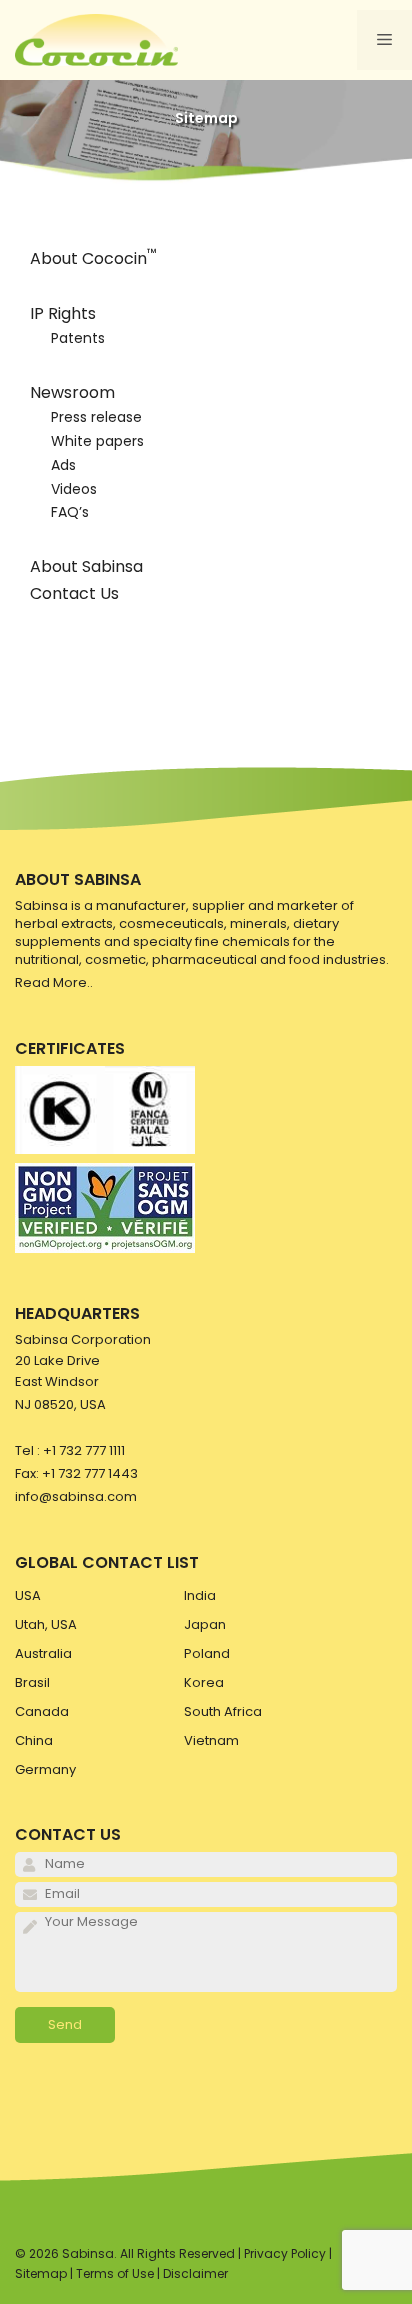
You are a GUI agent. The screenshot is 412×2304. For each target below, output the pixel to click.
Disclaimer (195, 2273)
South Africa (223, 1711)
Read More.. (54, 982)
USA (28, 1595)
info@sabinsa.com (76, 1496)
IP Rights (63, 313)
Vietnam (211, 1740)
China (34, 1740)
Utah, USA (46, 1624)
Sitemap (41, 2273)
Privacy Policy (285, 2253)
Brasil (32, 1682)
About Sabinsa (86, 566)
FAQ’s (70, 512)
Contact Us (74, 593)
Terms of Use (115, 2273)
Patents (78, 338)
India (200, 1595)
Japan (205, 1624)
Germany (45, 1769)
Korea (204, 1682)
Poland (207, 1653)
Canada (42, 1711)
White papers (97, 441)
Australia (43, 1653)
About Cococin (93, 258)
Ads (63, 465)
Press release (96, 417)
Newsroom (72, 392)
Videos (74, 489)
